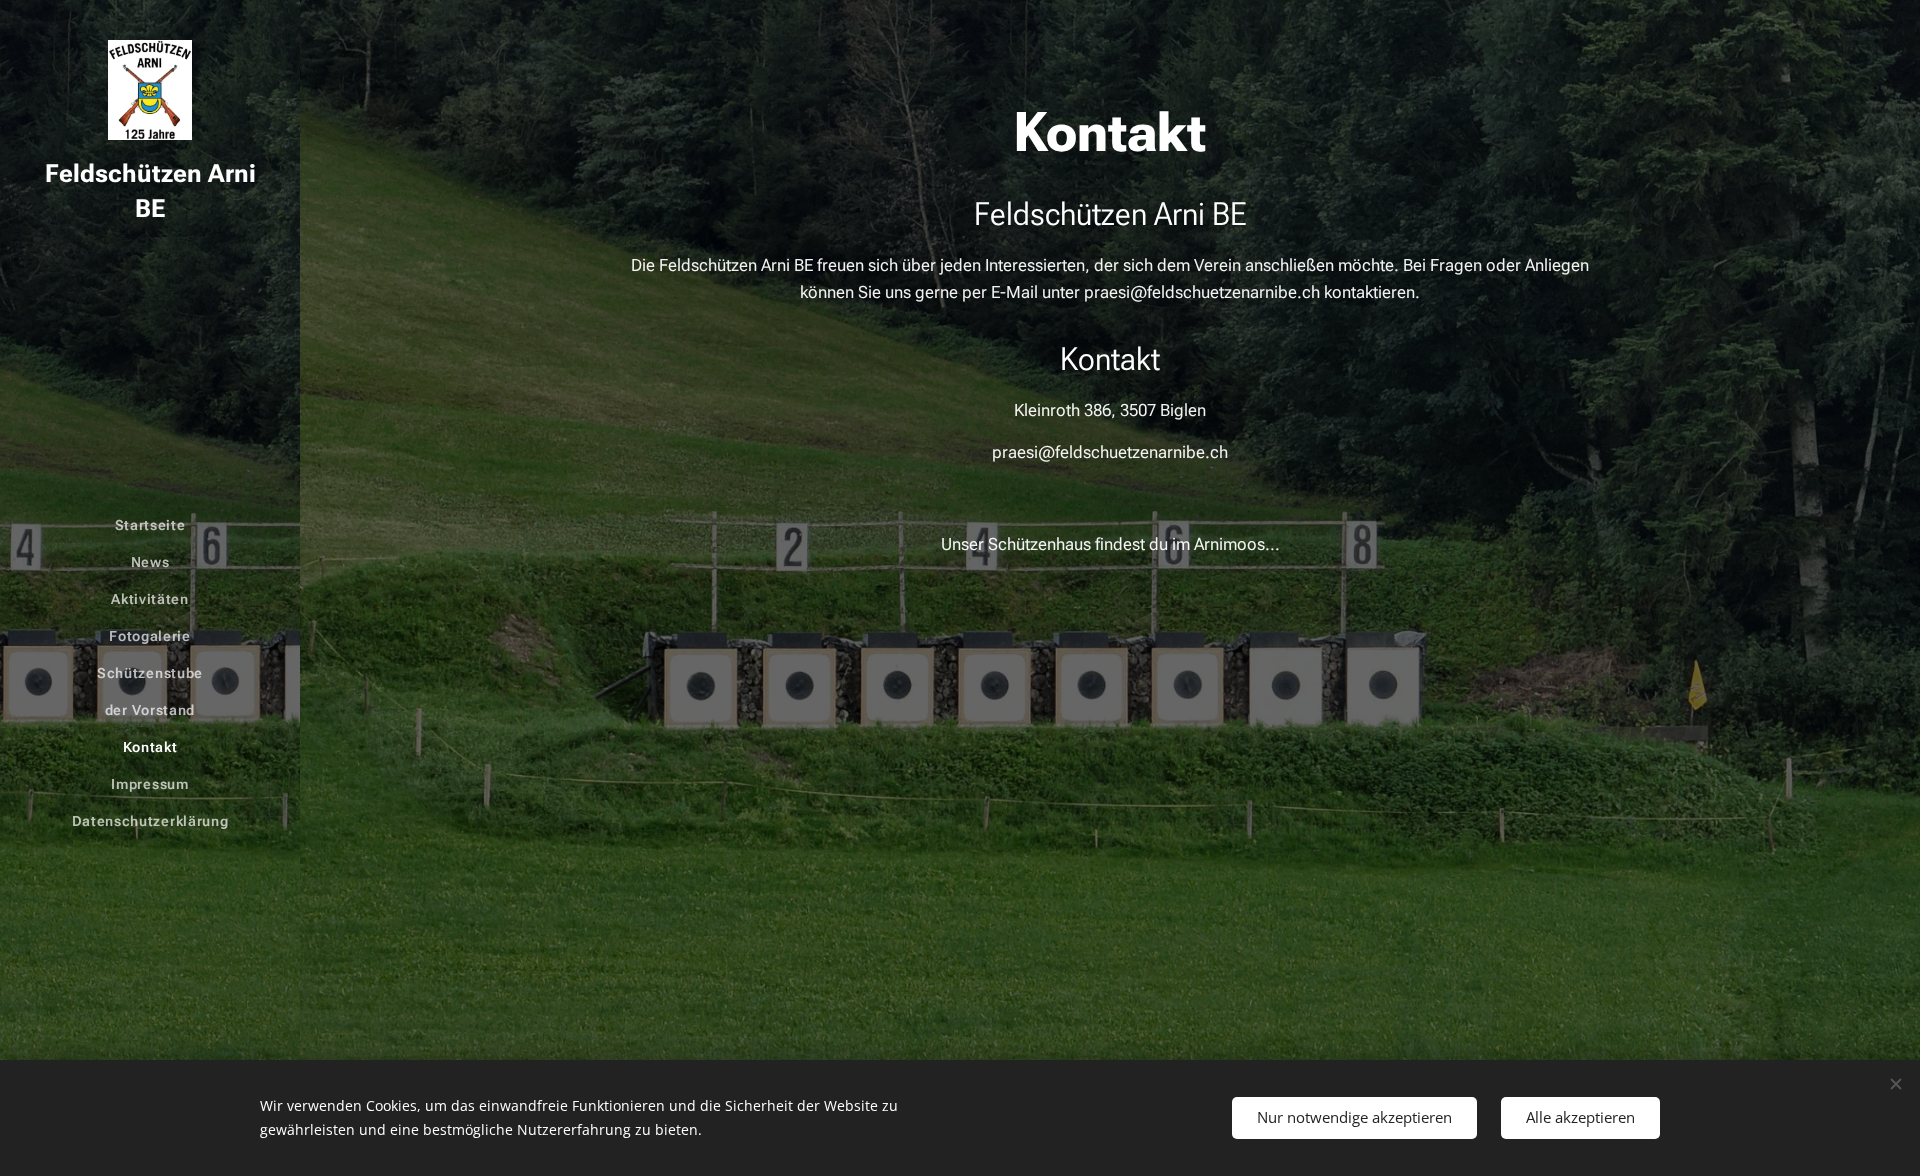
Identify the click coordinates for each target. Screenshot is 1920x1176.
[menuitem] (150, 525)
